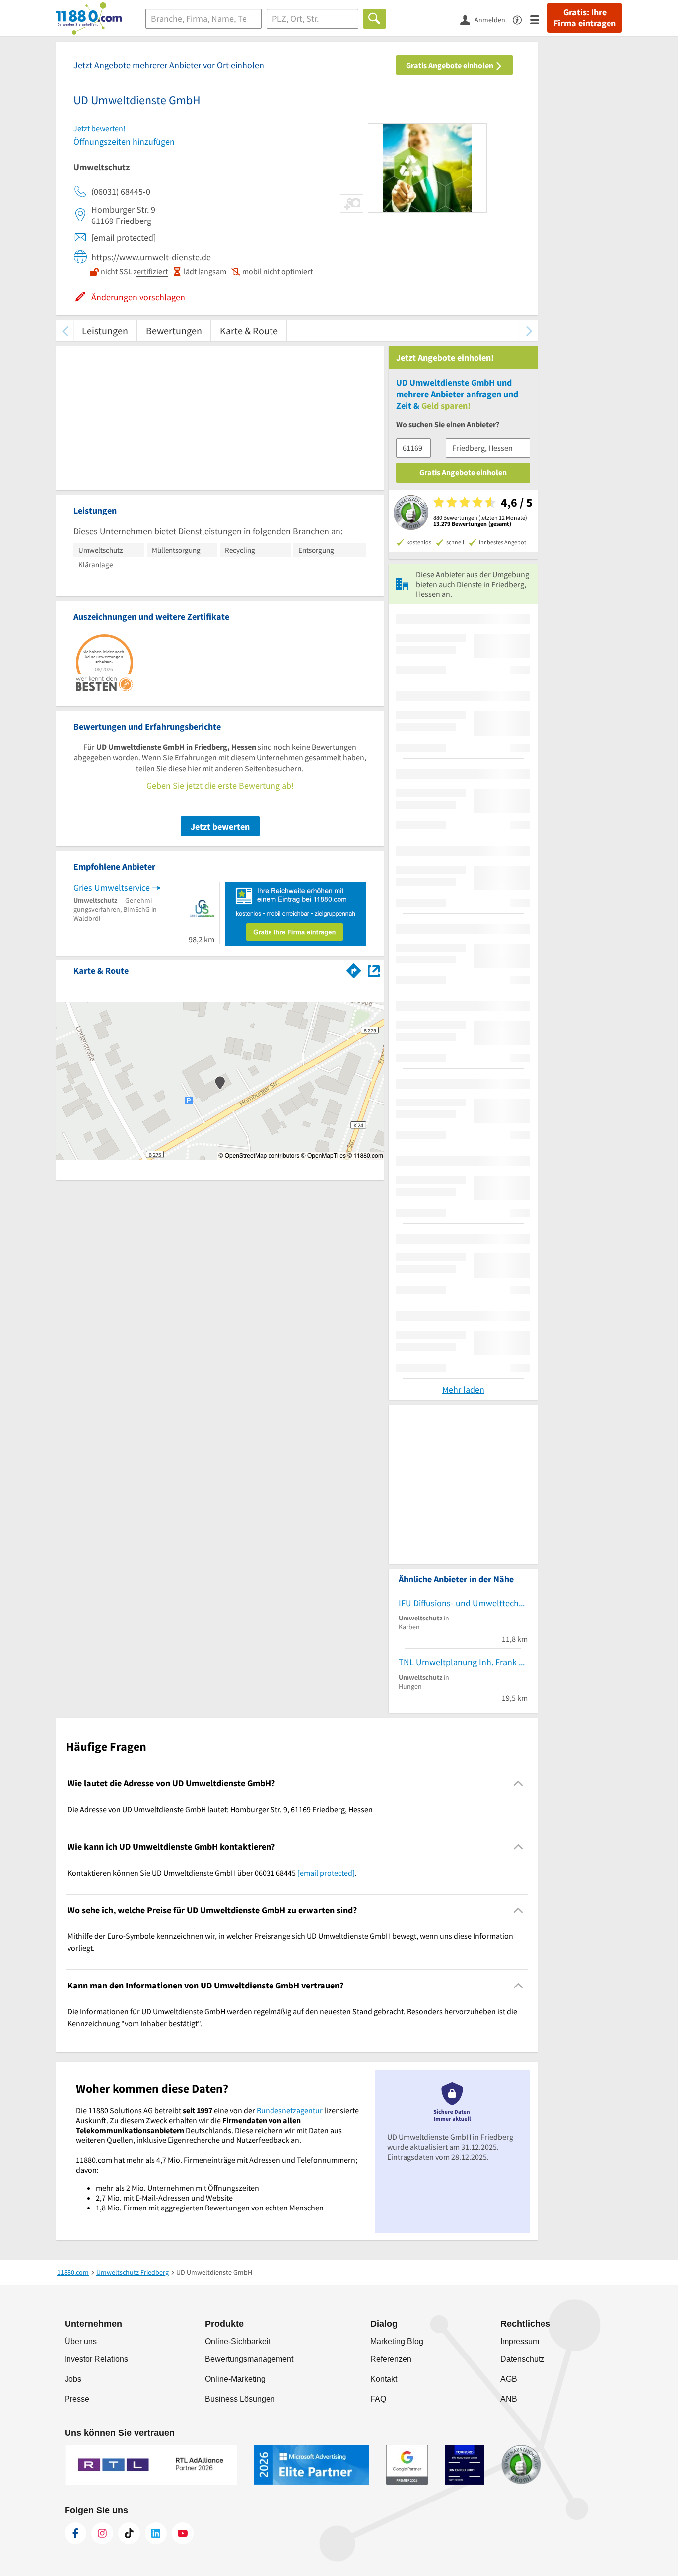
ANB (509, 2399)
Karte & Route (249, 331)
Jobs (73, 2379)
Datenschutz (522, 2359)
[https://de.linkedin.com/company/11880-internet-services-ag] (156, 2533)
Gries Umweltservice (112, 888)
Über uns (81, 2341)
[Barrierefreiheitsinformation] (521, 19)
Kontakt (384, 2379)
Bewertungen (174, 331)
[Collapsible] (518, 1784)
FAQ (378, 2399)
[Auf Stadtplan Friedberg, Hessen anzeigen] (374, 970)
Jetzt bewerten (220, 827)
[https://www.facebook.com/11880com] (75, 2533)
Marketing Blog (397, 2341)
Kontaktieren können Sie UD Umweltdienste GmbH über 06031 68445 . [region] (212, 1873)
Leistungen (105, 331)
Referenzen (391, 2359)
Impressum (520, 2341)
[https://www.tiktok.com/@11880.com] (129, 2533)
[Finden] (374, 19)
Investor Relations (96, 2359)
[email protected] (326, 1873)
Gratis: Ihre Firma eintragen (585, 18)
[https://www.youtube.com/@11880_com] (183, 2533)
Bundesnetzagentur (290, 2110)
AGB (509, 2379)
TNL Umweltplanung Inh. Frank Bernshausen (463, 1662)
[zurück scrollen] (65, 331)
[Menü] (539, 19)
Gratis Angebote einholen (450, 65)
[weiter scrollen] (529, 331)
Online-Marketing (235, 2379)
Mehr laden (463, 1389)
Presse (77, 2399)
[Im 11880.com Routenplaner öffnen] (354, 969)
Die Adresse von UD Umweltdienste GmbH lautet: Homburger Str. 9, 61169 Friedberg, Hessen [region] (220, 1809)
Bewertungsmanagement (249, 2359)
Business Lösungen (240, 2399)
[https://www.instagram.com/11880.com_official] (102, 2533)
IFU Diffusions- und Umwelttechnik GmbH (463, 1603)
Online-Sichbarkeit (238, 2341)
